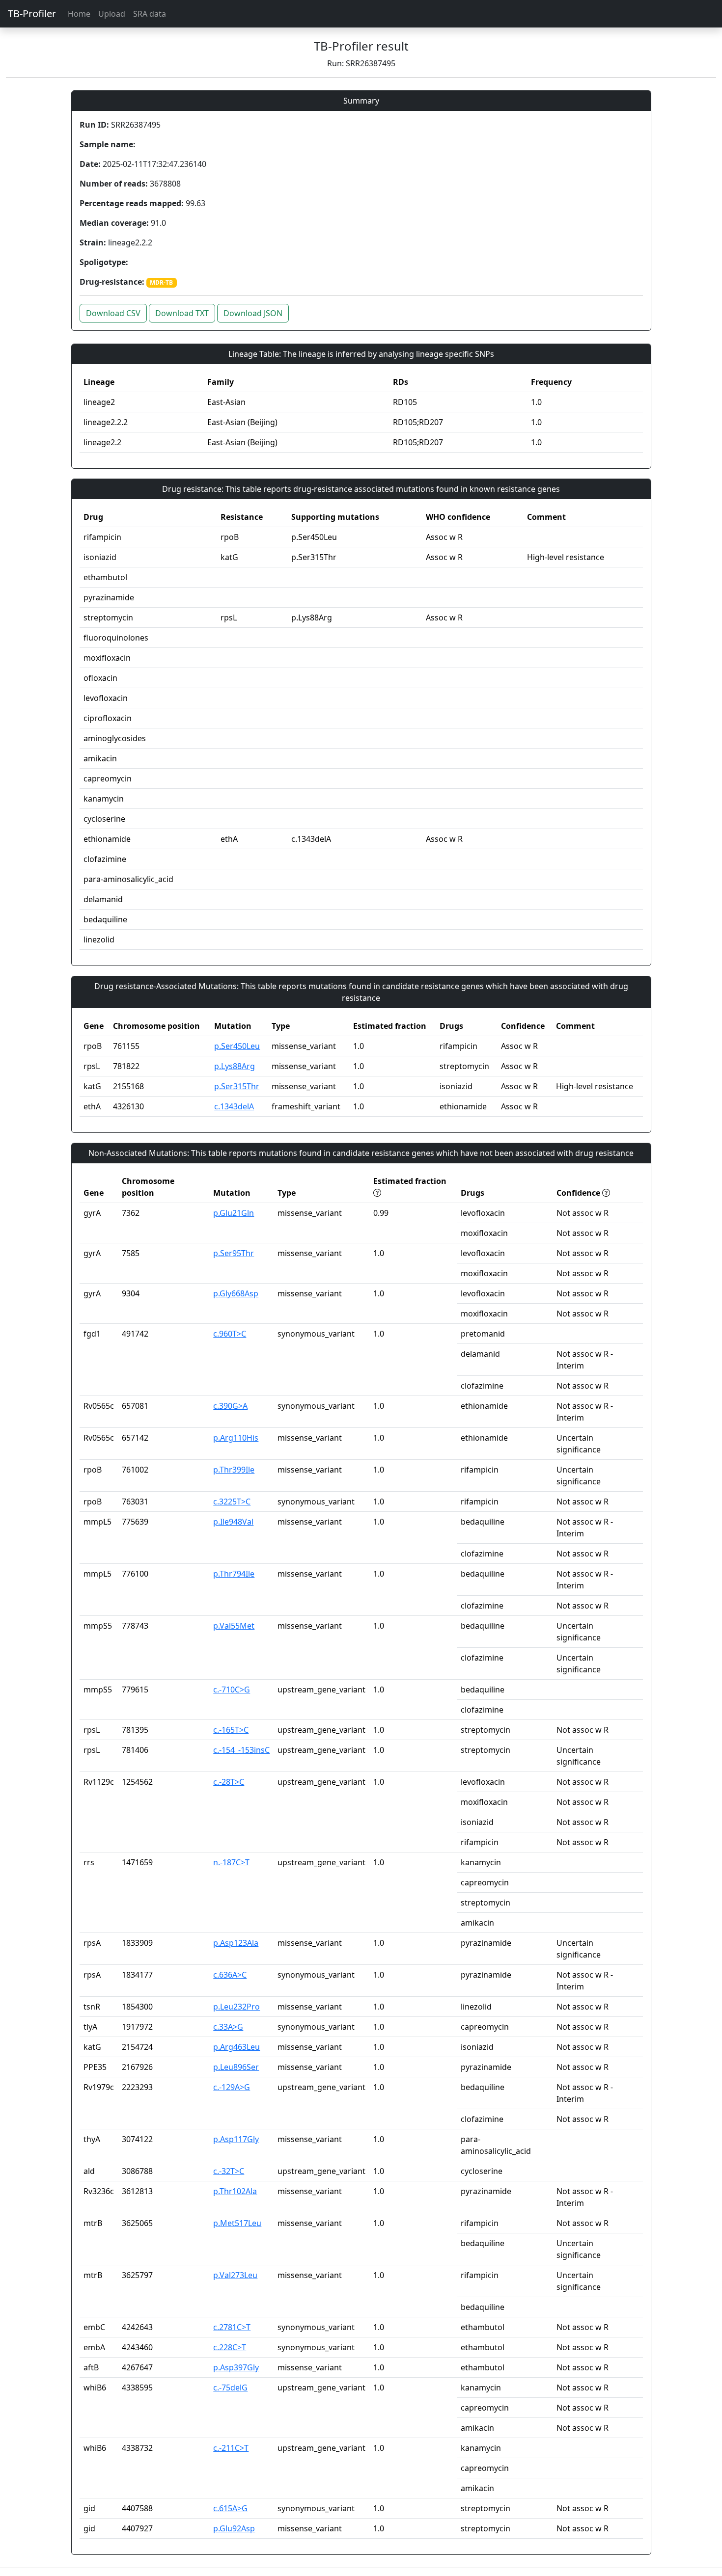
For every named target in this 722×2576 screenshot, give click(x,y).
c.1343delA (234, 1106)
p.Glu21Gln (234, 1213)
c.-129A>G (232, 2087)
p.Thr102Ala (235, 2191)
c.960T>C (230, 1334)
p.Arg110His (236, 1438)
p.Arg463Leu (236, 2047)
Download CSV (113, 313)
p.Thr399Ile (234, 1470)
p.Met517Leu (237, 2223)
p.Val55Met (234, 1626)
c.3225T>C (232, 1502)
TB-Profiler (32, 13)
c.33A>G (228, 2027)
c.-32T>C (229, 2171)
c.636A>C (230, 1975)
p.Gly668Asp (236, 1293)
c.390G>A (230, 1406)
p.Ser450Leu (237, 1046)
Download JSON (253, 313)
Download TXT (182, 313)
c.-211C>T (231, 2448)
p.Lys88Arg (235, 1066)
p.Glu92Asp (234, 2528)
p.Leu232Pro (236, 2007)
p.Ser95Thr (234, 1253)
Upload (112, 14)
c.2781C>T (232, 2327)
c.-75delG (230, 2388)
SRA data (150, 14)
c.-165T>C (231, 1730)
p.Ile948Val (233, 1522)
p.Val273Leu (235, 2275)
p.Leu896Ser (236, 2067)
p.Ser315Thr (237, 1086)
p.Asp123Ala (236, 1943)
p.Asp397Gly (236, 2367)
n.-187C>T (231, 1862)
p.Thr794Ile (234, 1574)
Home (79, 14)
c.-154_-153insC (241, 1750)
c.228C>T (230, 2347)
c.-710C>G (232, 1690)
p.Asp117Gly (236, 2139)
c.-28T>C (229, 1782)
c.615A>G (230, 2508)
